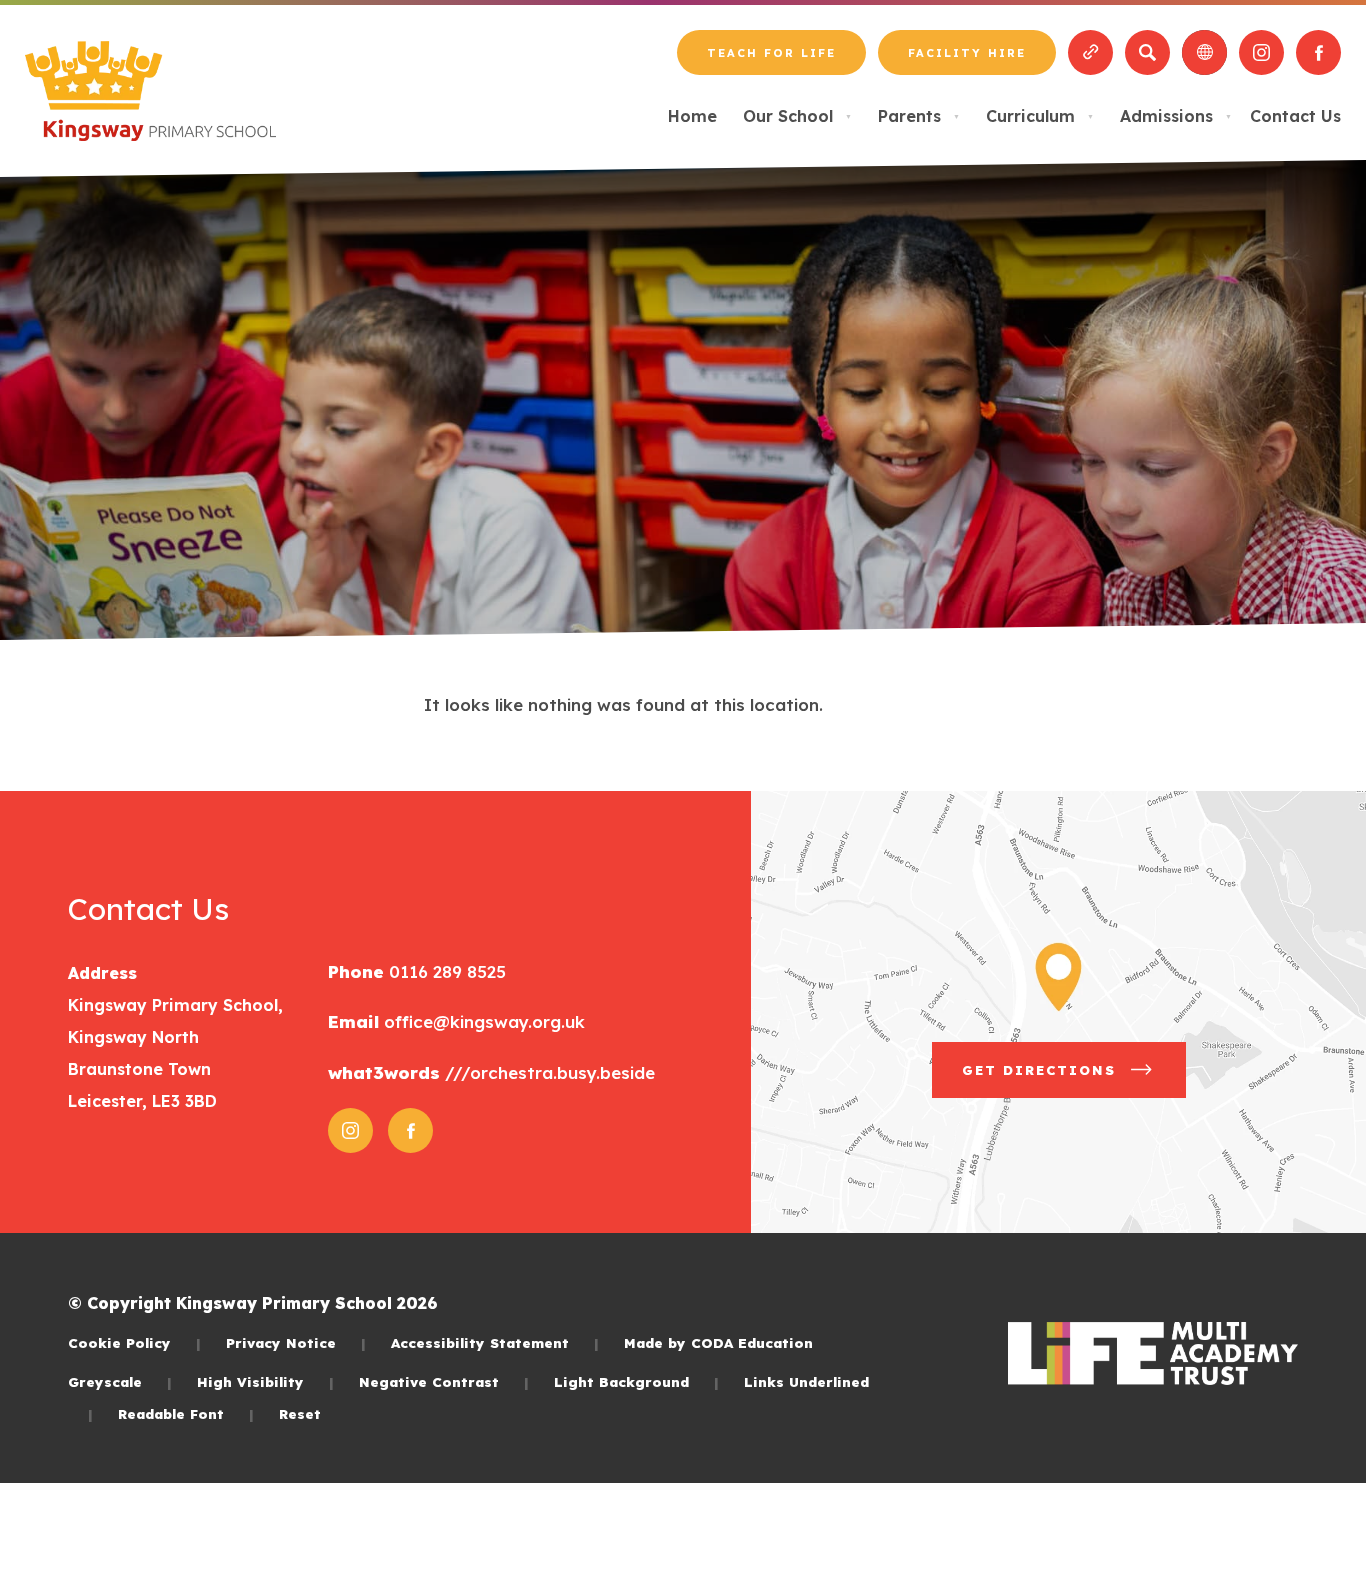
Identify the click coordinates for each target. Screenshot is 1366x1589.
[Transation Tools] (1204, 52)
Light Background (636, 1381)
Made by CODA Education (718, 1342)
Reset (300, 1413)
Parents (919, 116)
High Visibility (265, 1381)
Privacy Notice (296, 1342)
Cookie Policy (134, 1342)
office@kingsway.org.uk (482, 1021)
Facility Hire (966, 60)
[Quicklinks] (1090, 52)
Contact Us (1295, 116)
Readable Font (186, 1413)
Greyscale (120, 1381)
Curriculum (1040, 116)
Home (692, 116)
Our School (797, 116)
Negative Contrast (444, 1381)
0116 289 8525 (445, 971)
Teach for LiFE (771, 60)
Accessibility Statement (495, 1342)
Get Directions (1074, 1079)
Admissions (1176, 116)
